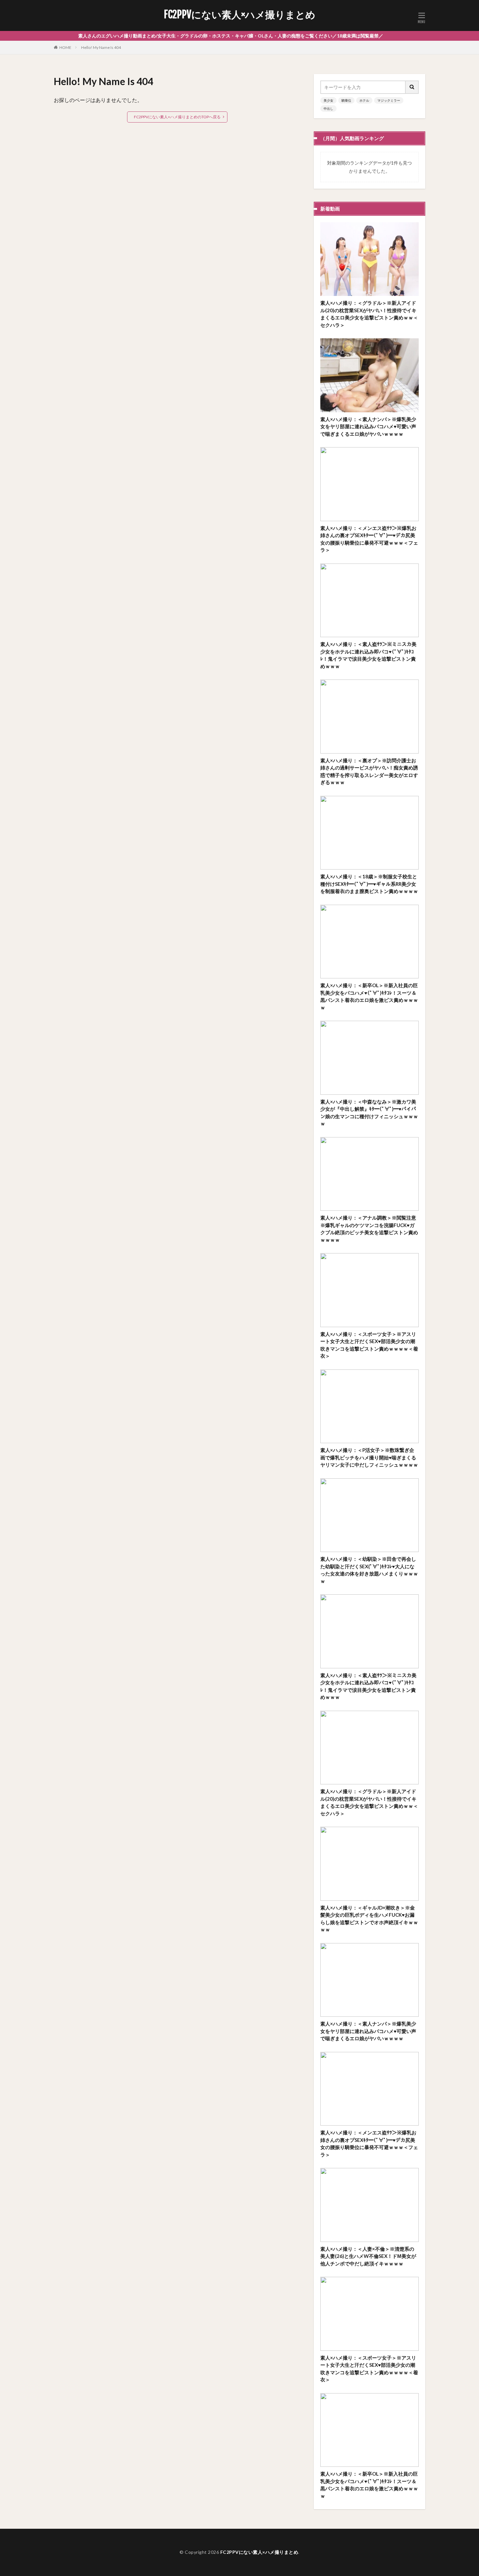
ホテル (364, 100)
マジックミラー (389, 100)
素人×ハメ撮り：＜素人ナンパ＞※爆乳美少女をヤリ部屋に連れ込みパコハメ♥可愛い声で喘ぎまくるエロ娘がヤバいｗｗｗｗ (368, 426)
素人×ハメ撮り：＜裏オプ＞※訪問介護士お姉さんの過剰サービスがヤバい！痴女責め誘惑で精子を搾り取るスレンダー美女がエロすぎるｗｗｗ (369, 771)
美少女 (328, 100)
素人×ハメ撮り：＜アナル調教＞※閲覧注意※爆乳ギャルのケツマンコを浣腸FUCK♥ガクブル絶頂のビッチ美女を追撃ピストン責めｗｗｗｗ (369, 1229)
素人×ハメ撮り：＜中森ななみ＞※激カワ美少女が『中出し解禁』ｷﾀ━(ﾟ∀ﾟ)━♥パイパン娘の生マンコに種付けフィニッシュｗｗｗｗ (369, 1113)
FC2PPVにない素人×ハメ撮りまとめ (240, 15)
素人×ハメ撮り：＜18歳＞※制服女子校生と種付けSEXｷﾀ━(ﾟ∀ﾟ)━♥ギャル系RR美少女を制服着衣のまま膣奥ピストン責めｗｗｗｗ (369, 884)
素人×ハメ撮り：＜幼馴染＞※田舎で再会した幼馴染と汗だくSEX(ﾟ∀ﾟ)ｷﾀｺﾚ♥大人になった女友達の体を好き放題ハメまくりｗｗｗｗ (369, 1570)
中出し (328, 109)
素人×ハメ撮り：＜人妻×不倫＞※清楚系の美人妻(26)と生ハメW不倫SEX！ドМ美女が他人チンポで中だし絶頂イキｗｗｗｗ (368, 2256)
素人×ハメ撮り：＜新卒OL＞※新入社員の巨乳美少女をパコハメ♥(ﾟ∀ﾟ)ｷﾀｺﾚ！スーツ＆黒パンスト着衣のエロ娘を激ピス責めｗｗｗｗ (369, 996)
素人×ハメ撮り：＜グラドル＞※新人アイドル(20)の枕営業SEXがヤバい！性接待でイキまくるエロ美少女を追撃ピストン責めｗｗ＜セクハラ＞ (369, 314)
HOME (65, 47)
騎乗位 (346, 100)
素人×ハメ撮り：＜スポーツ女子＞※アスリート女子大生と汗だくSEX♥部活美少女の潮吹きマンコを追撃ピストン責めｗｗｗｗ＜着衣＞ (369, 1345)
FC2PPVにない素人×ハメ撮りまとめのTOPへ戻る (177, 117)
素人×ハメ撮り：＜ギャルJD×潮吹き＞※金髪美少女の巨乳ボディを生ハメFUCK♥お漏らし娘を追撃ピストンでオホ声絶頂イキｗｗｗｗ (369, 1919)
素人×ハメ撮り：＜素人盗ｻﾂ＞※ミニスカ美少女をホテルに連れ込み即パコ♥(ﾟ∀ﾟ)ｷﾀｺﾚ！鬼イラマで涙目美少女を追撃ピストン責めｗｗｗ (368, 655)
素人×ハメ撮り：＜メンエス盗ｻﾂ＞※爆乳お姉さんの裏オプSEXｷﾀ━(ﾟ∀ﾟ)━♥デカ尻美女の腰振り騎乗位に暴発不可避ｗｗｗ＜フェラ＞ (369, 539)
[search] (412, 87)
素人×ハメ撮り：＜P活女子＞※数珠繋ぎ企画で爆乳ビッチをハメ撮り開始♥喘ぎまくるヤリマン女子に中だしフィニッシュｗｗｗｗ (369, 1457)
